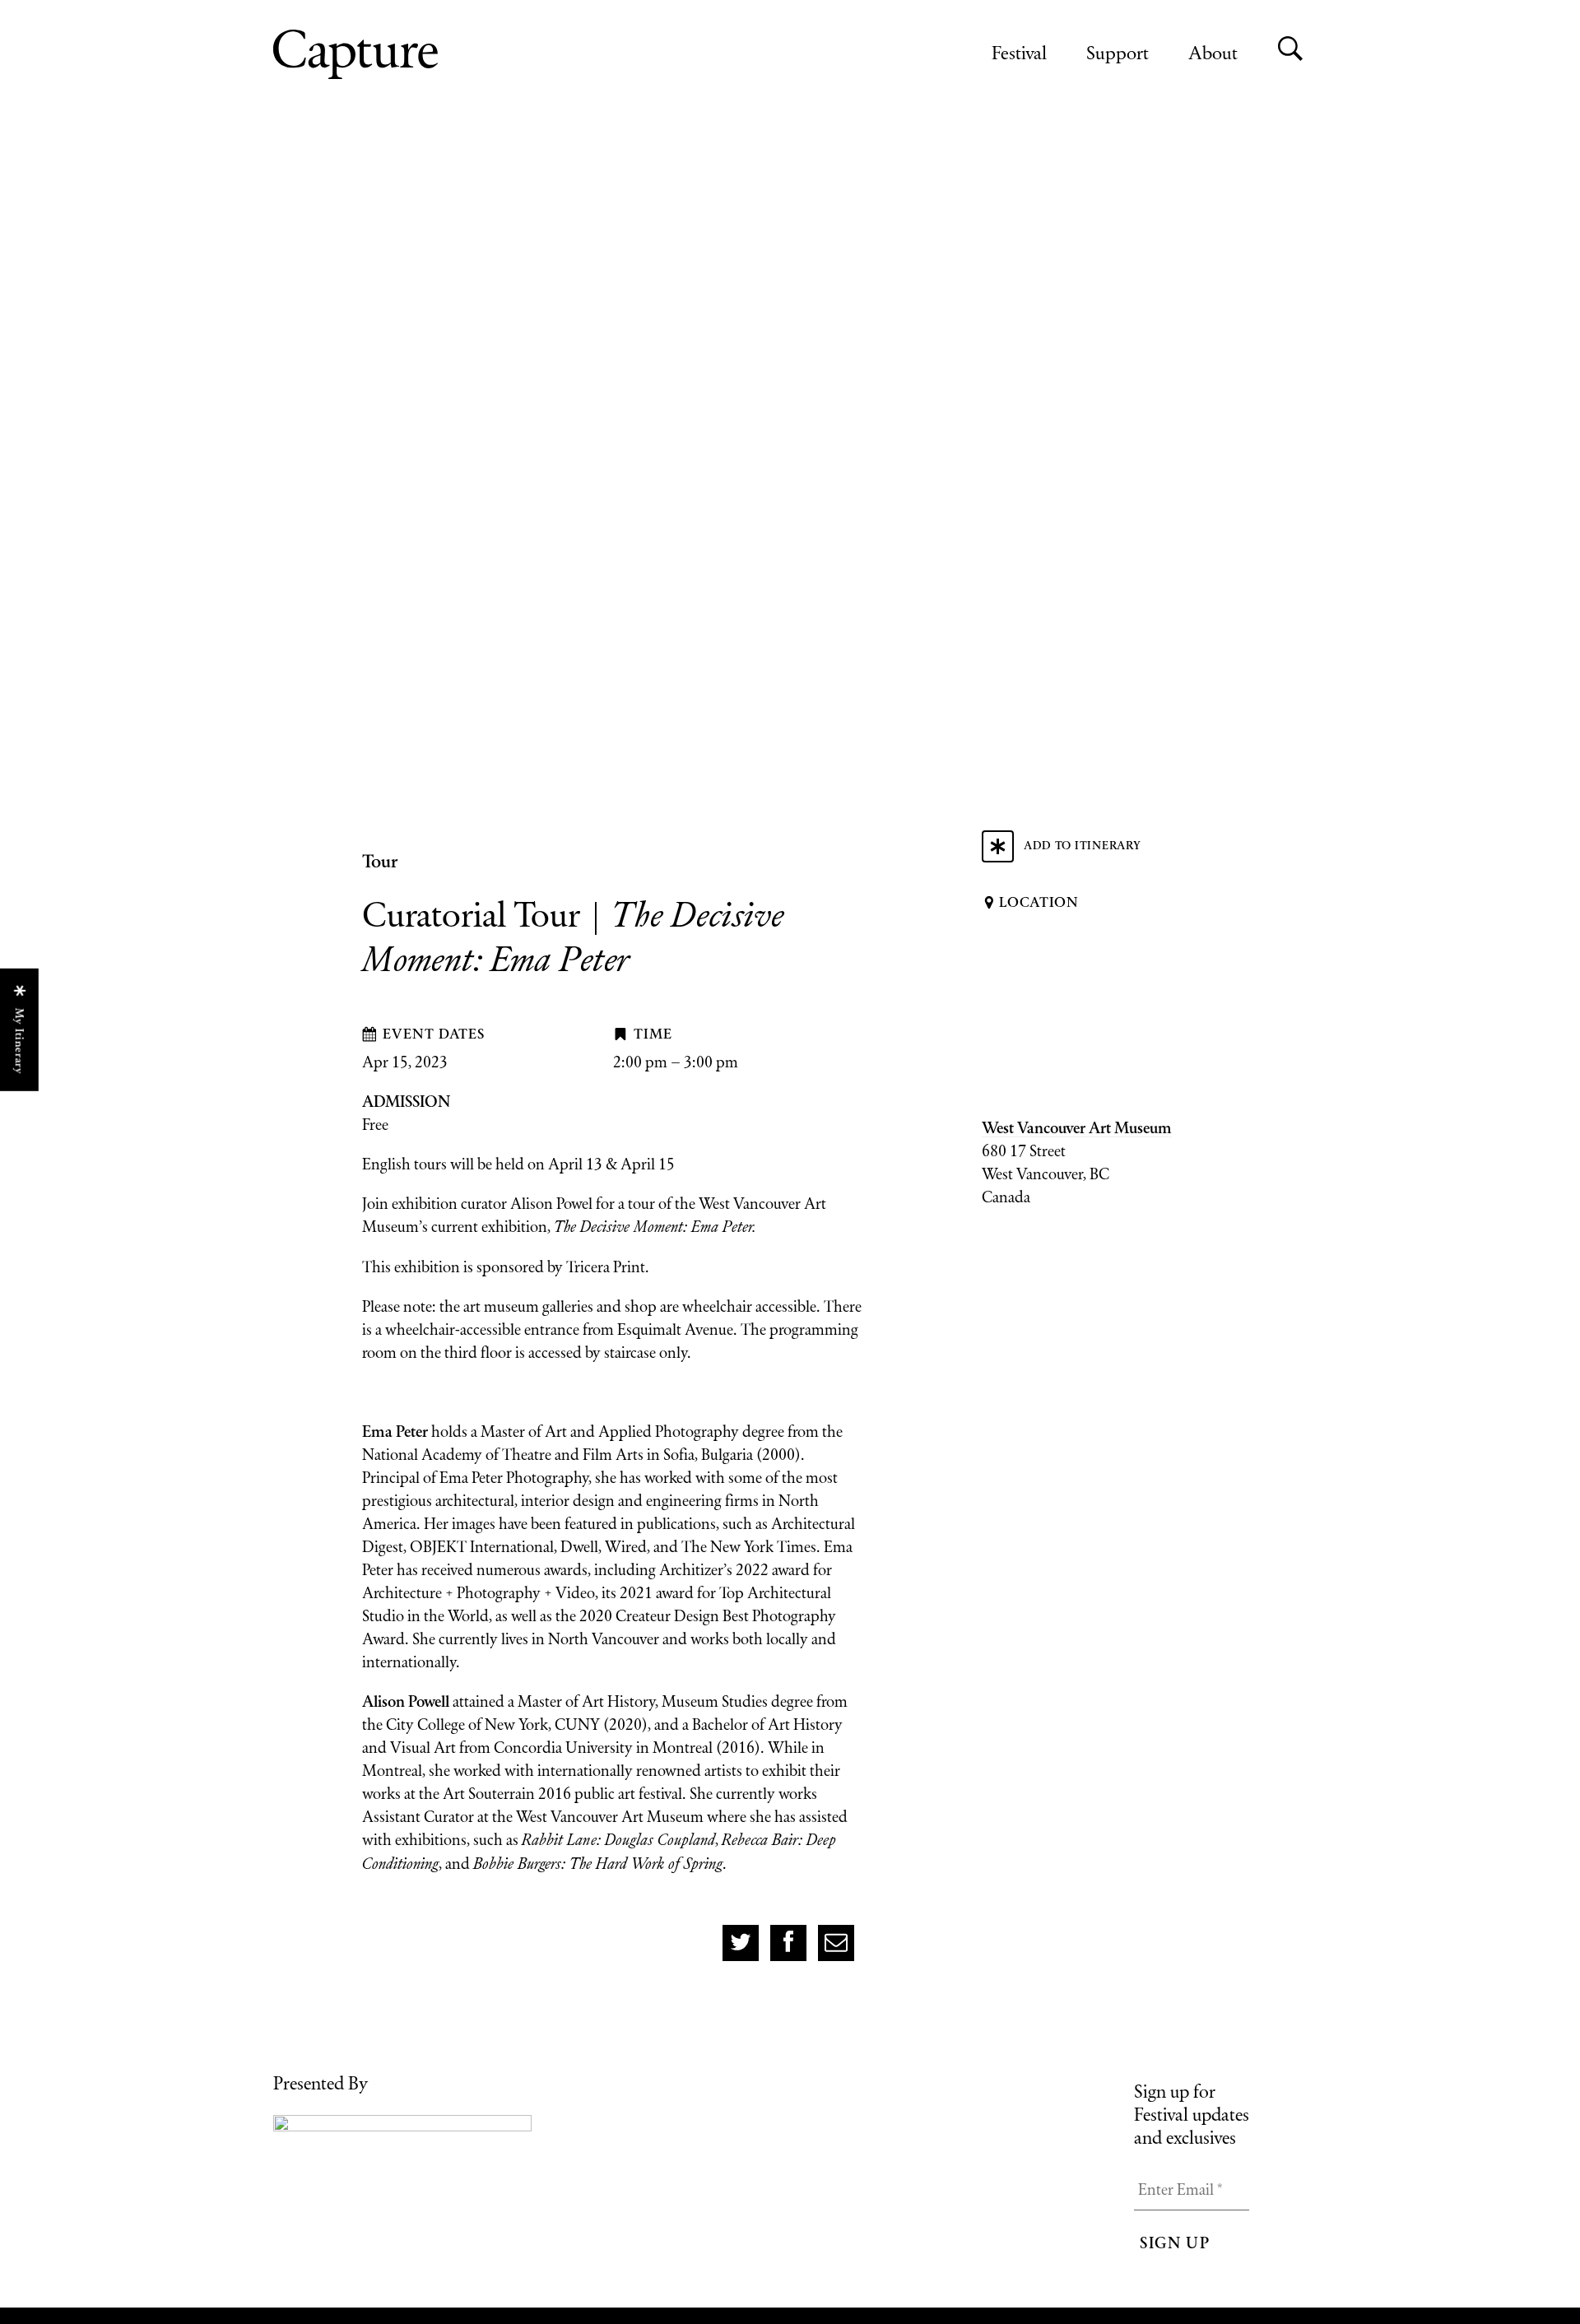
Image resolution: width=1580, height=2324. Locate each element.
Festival (1019, 52)
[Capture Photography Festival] (409, 54)
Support (1118, 52)
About (1213, 52)
